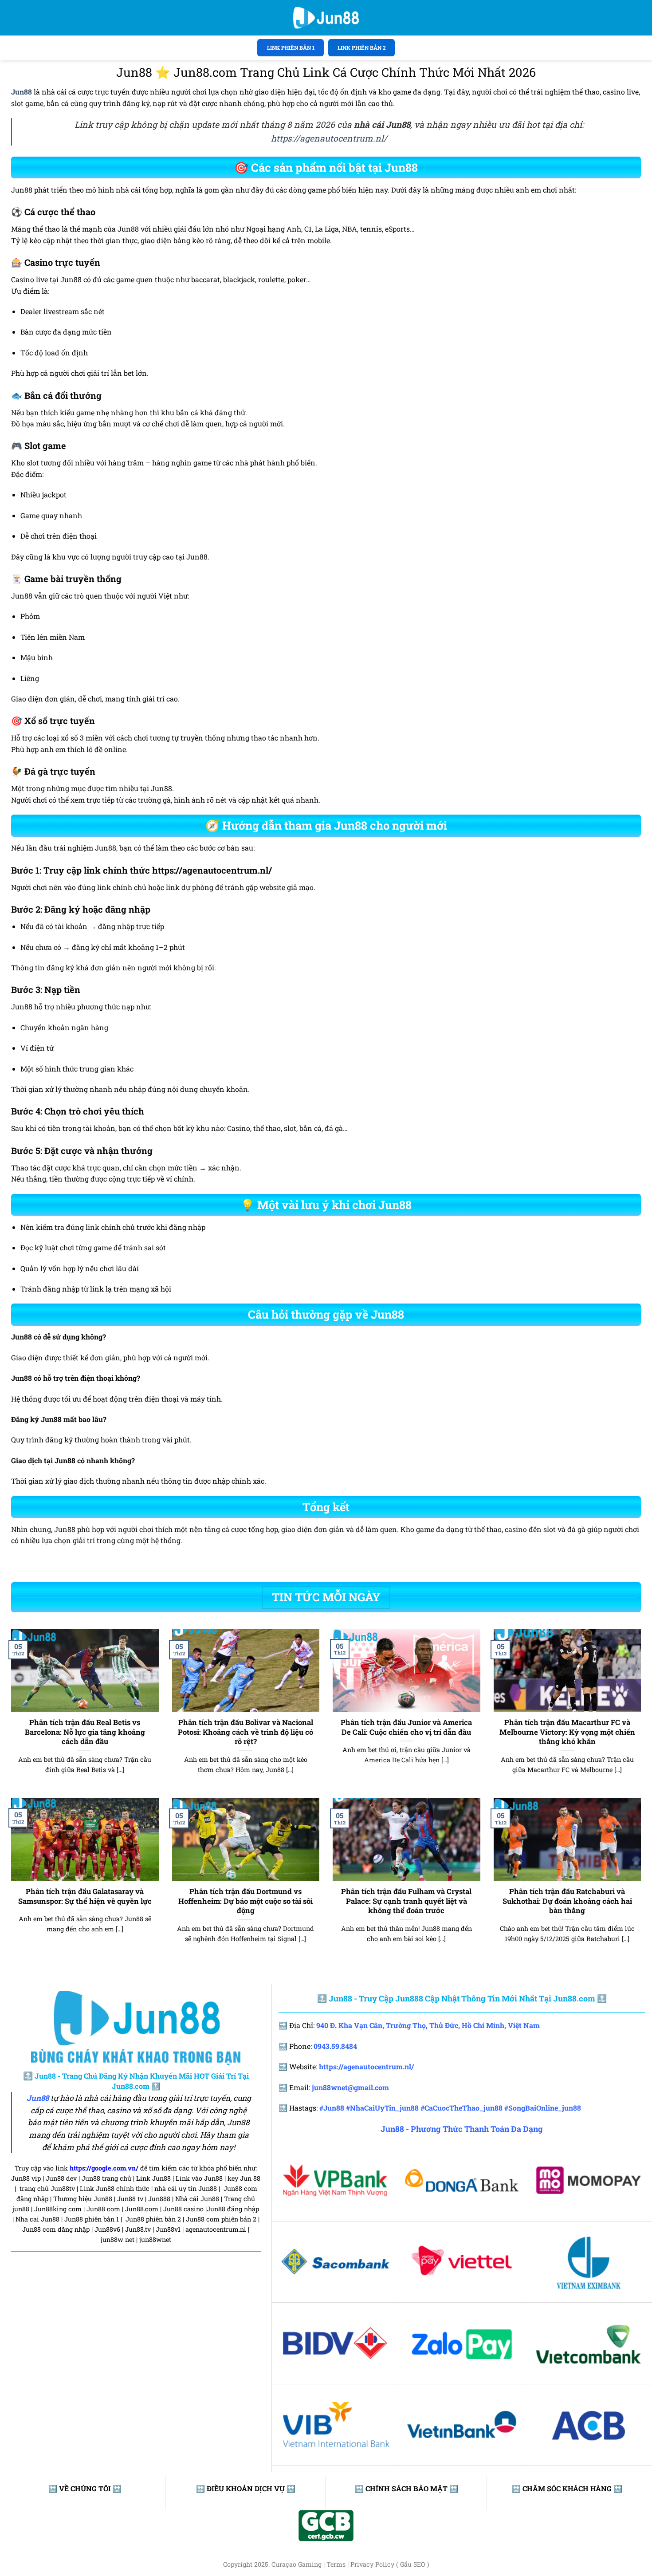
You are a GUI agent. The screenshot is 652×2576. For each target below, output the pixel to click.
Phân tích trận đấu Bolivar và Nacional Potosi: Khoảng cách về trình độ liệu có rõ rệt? (245, 1732)
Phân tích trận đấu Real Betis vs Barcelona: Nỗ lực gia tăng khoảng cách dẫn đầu (85, 1732)
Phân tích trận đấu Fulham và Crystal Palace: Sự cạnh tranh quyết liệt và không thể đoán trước (406, 1901)
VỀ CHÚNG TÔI (85, 2488)
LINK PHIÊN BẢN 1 (291, 47)
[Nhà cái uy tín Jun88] (326, 18)
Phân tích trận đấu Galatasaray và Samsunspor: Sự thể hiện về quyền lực (85, 1896)
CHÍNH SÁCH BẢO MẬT (407, 2488)
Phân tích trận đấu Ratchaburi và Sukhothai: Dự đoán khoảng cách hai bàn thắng (567, 1901)
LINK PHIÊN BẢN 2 (362, 47)
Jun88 (38, 2098)
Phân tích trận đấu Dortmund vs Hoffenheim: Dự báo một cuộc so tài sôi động (245, 1901)
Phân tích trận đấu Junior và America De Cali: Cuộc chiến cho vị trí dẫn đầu (406, 1727)
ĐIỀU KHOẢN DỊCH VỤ (246, 2488)
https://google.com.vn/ (104, 2168)
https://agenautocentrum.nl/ (329, 138)
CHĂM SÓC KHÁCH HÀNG (567, 2488)
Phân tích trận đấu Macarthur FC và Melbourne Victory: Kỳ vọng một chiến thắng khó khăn (567, 1732)
